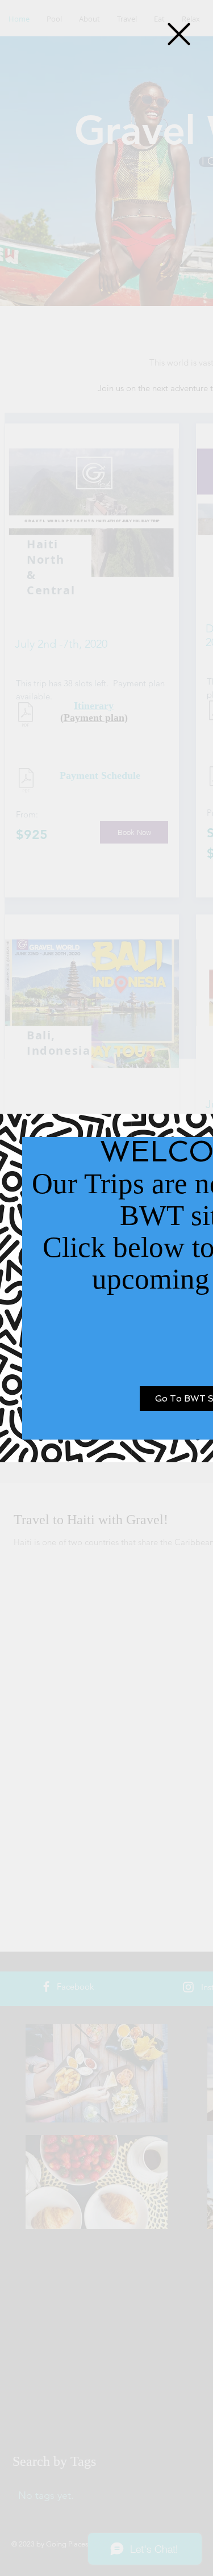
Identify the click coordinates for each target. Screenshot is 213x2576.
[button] (179, 34)
